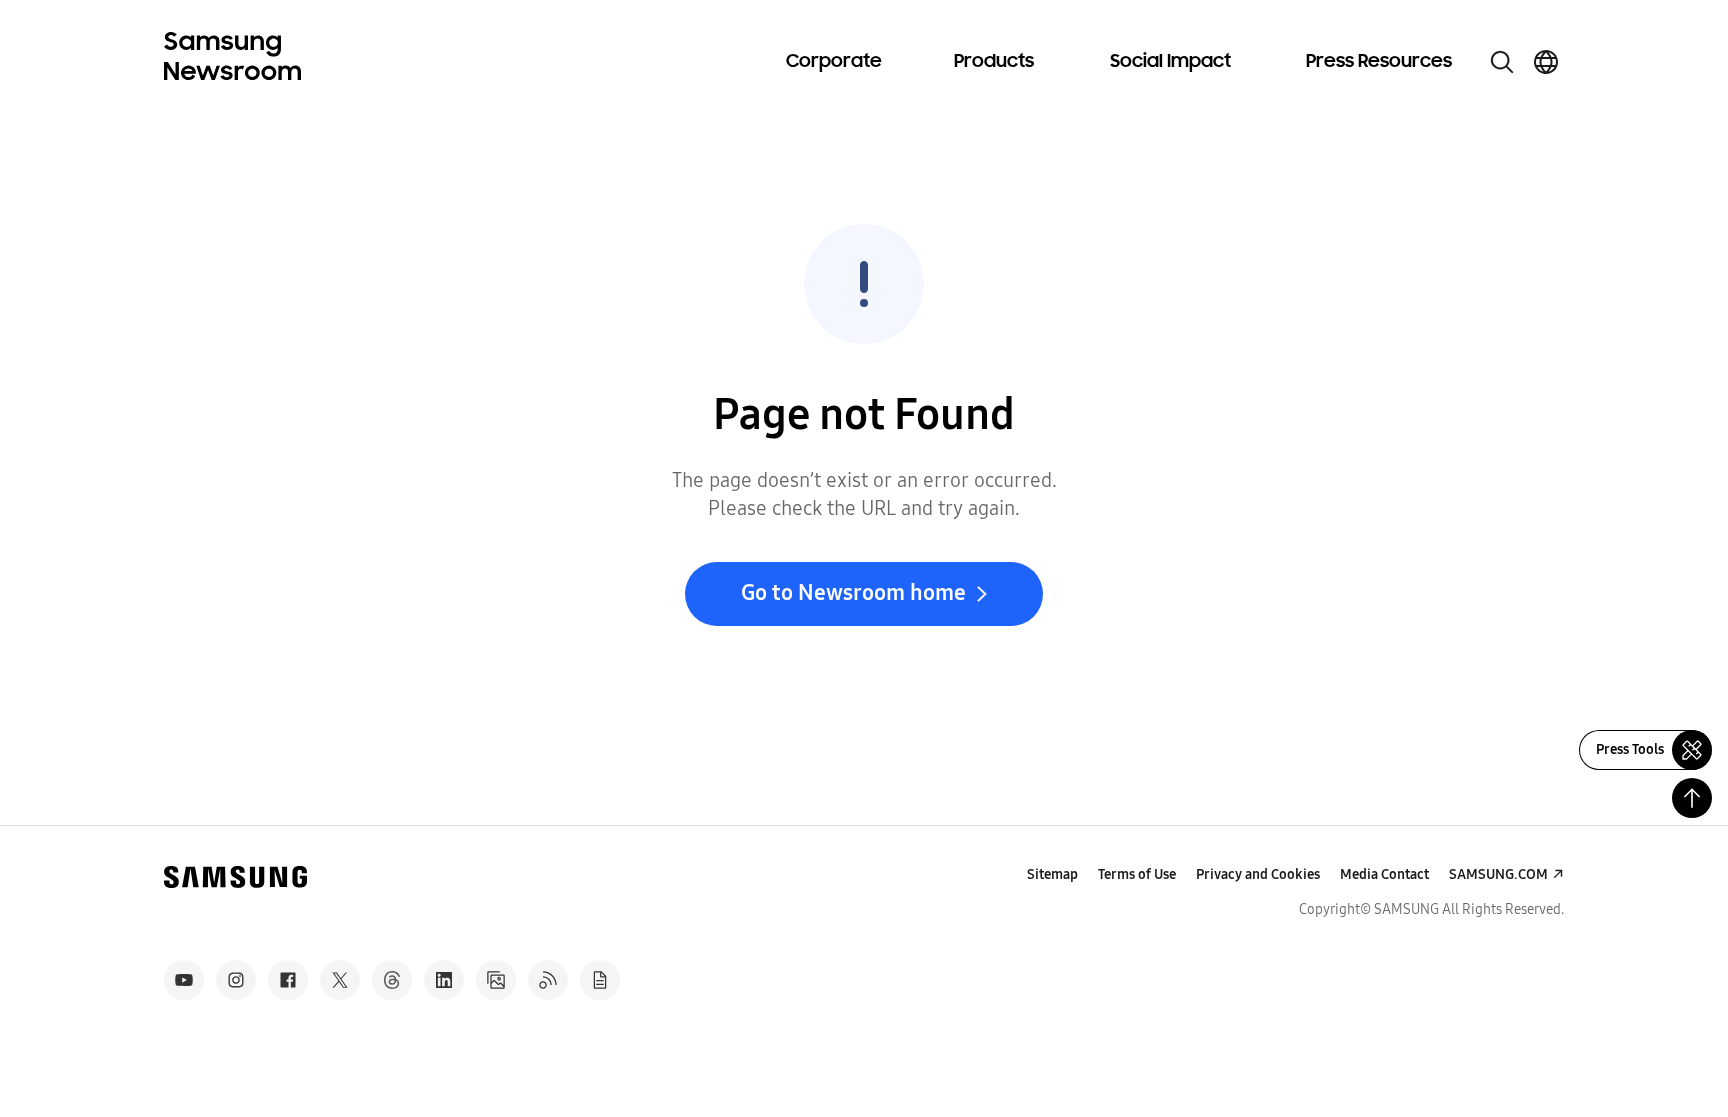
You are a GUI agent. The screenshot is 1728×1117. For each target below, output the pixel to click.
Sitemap (1052, 874)
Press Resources (1379, 62)
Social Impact (1170, 62)
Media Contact (1384, 874)
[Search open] (1502, 62)
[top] (1692, 798)
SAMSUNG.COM (1498, 874)
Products (994, 62)
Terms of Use (1137, 874)
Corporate (834, 62)
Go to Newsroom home (853, 593)
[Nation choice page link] (1546, 62)
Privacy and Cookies (1258, 874)
